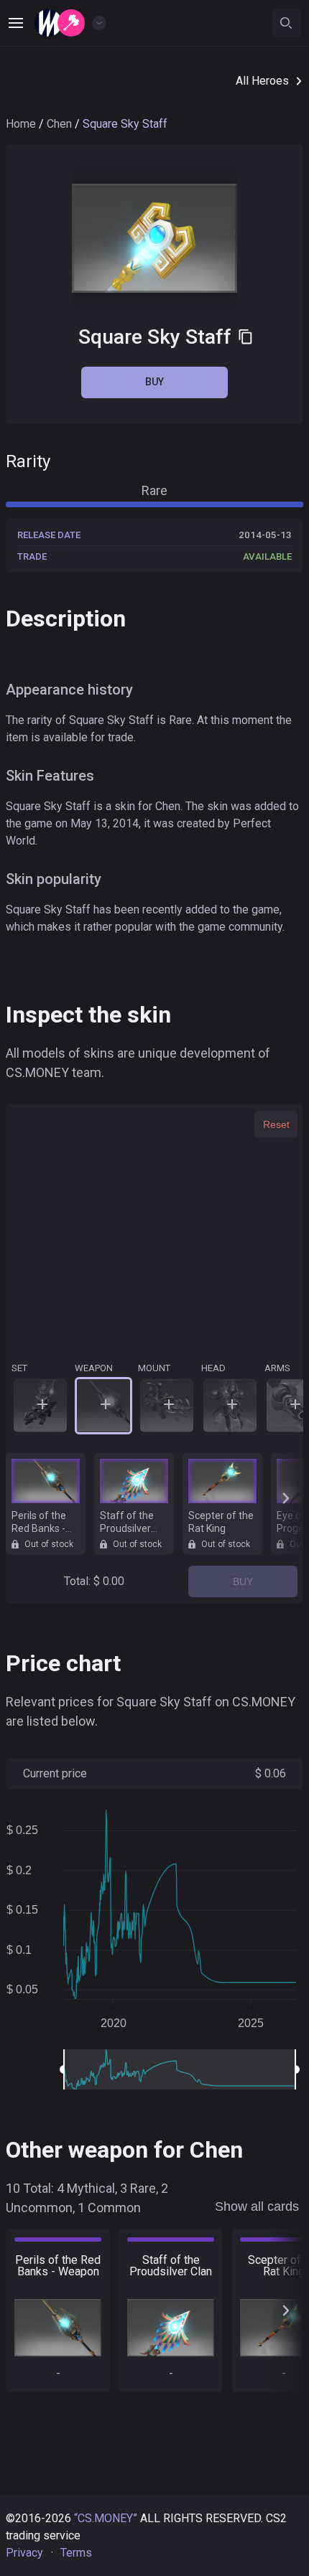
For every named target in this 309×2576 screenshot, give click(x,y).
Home (21, 124)
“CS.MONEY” (106, 2518)
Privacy (24, 2553)
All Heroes (262, 81)
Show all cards (257, 2206)
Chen (59, 124)
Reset (276, 1124)
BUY (243, 1581)
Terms (76, 2553)
